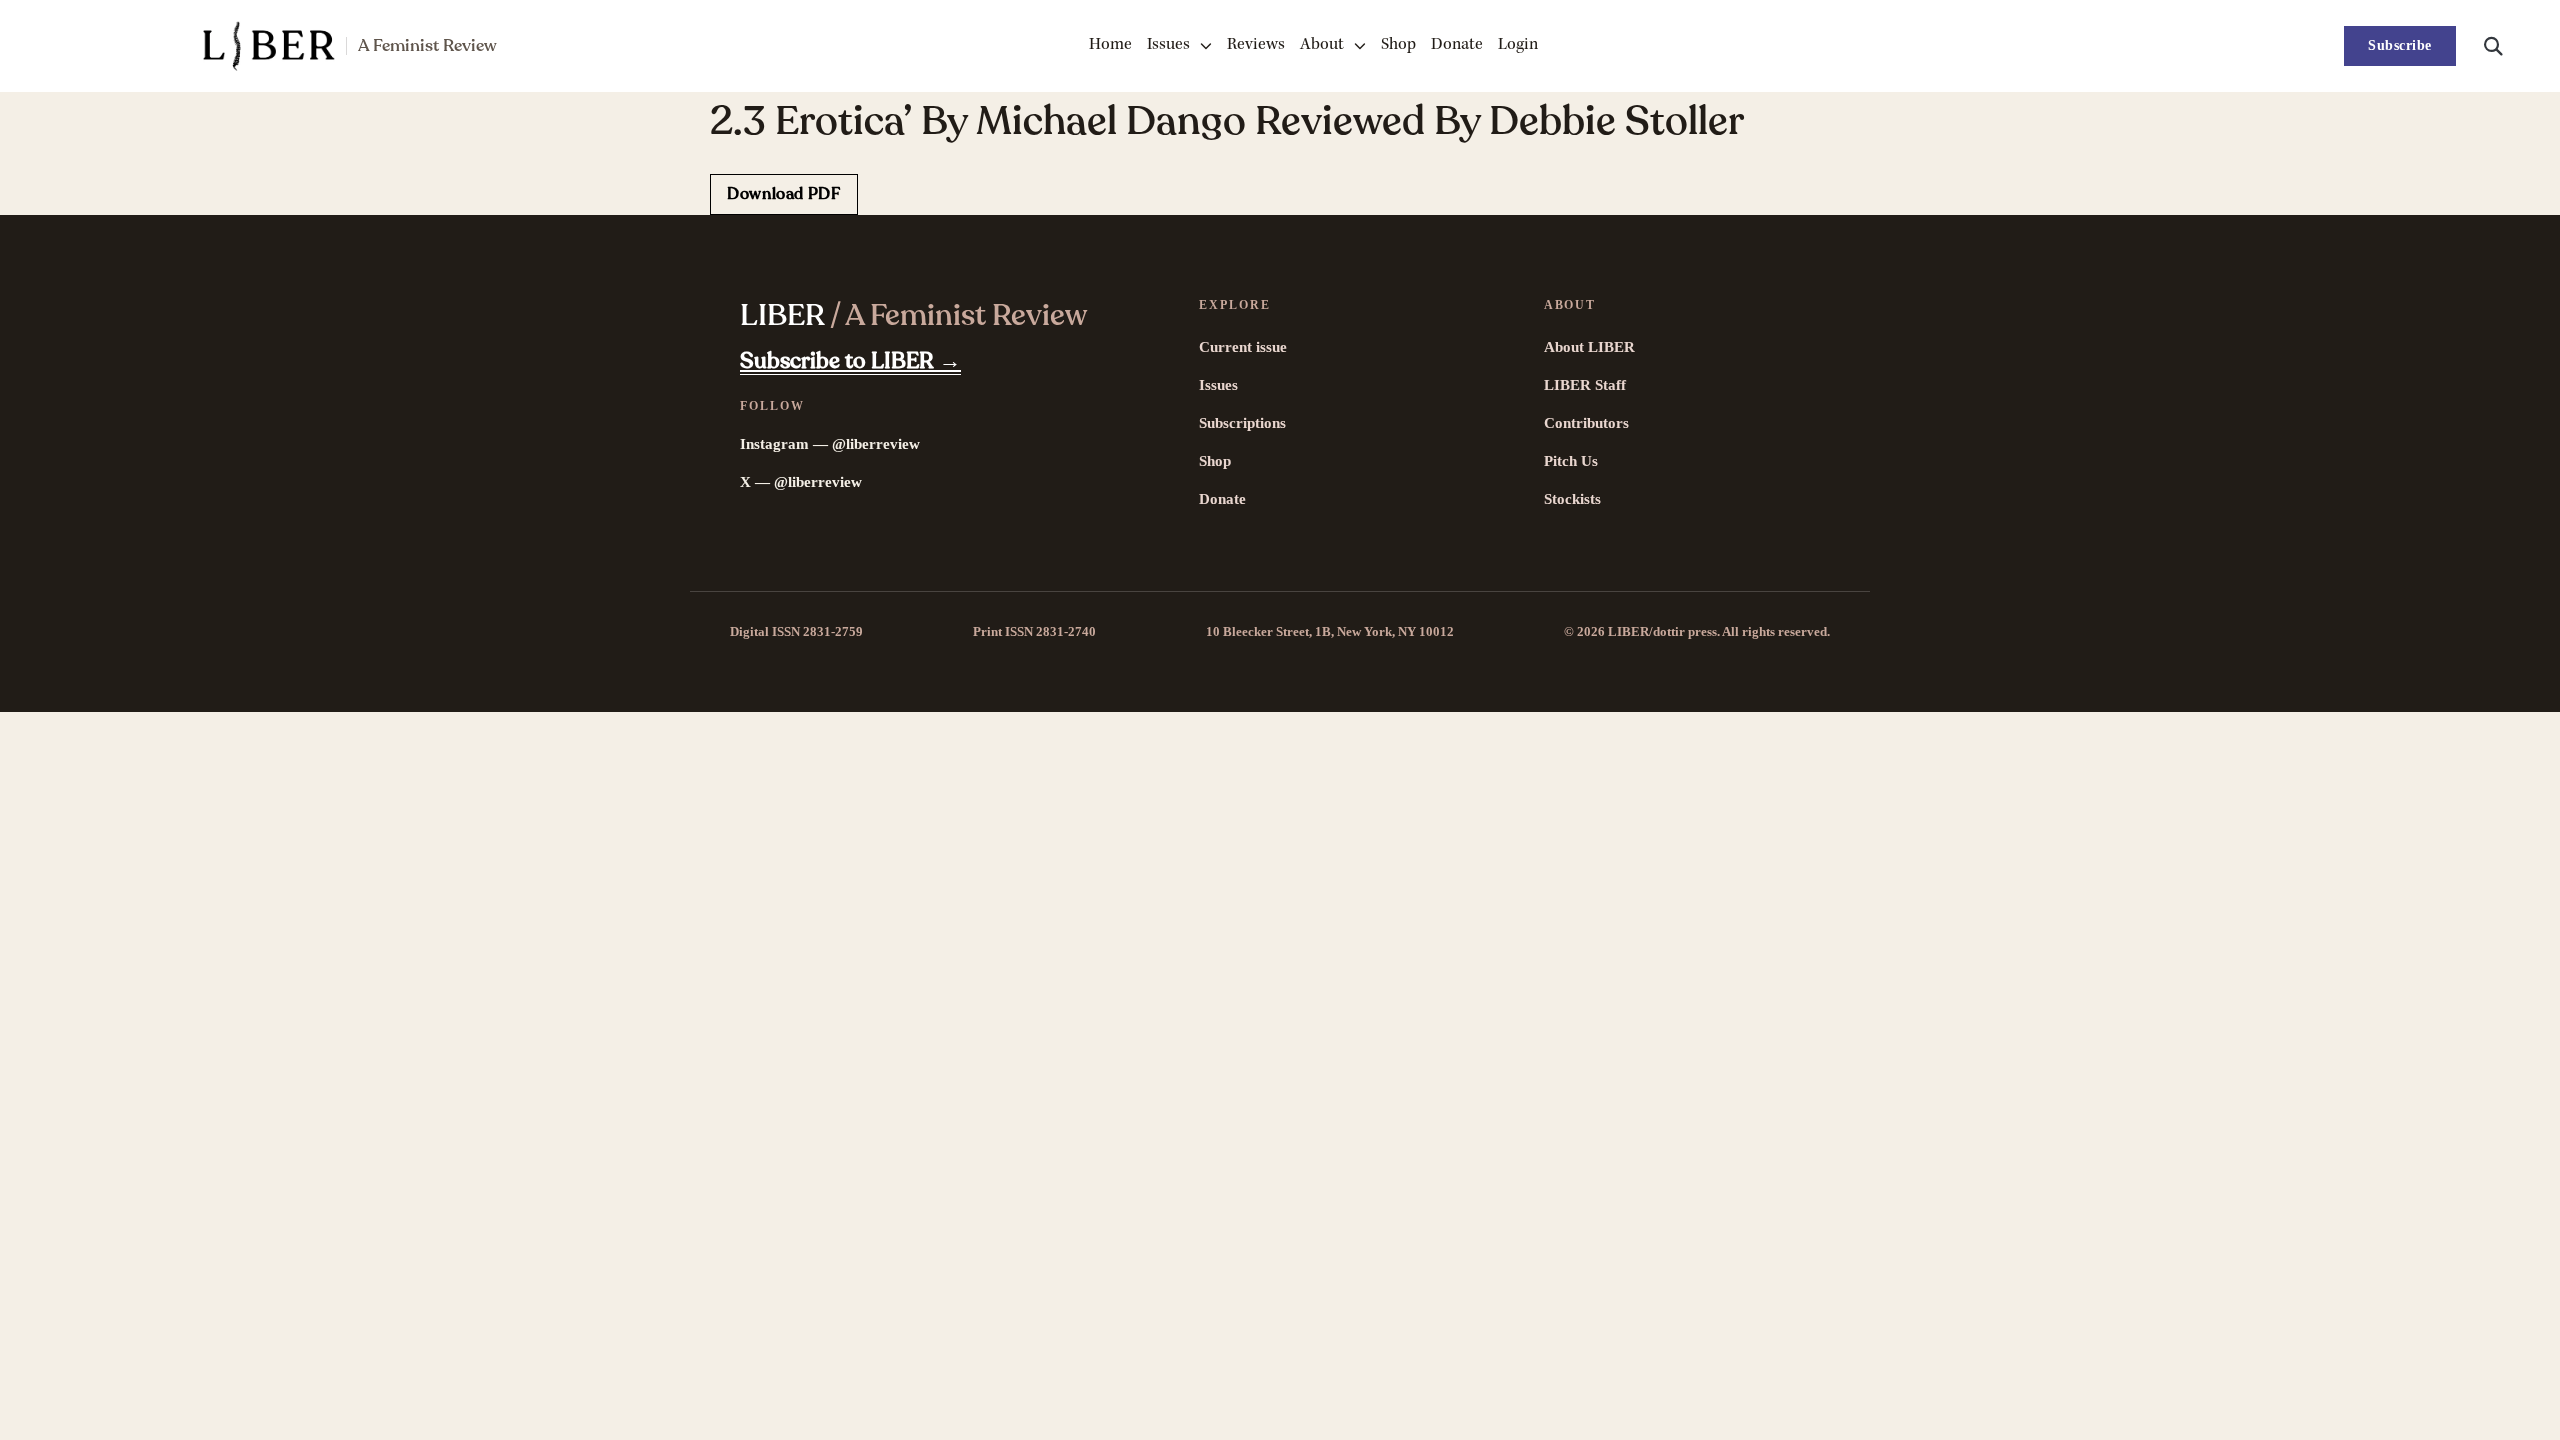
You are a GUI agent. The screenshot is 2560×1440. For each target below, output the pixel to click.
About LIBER (1589, 347)
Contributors (1586, 423)
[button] (2493, 46)
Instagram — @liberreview (830, 444)
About (1322, 45)
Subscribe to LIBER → (850, 361)
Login (1518, 45)
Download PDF (784, 194)
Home (1110, 45)
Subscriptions (1242, 423)
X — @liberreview (801, 482)
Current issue (1243, 347)
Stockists (1572, 499)
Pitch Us (1571, 461)
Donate (1457, 45)
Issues (1168, 45)
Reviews (1256, 45)
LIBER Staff (1585, 385)
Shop (1398, 45)
